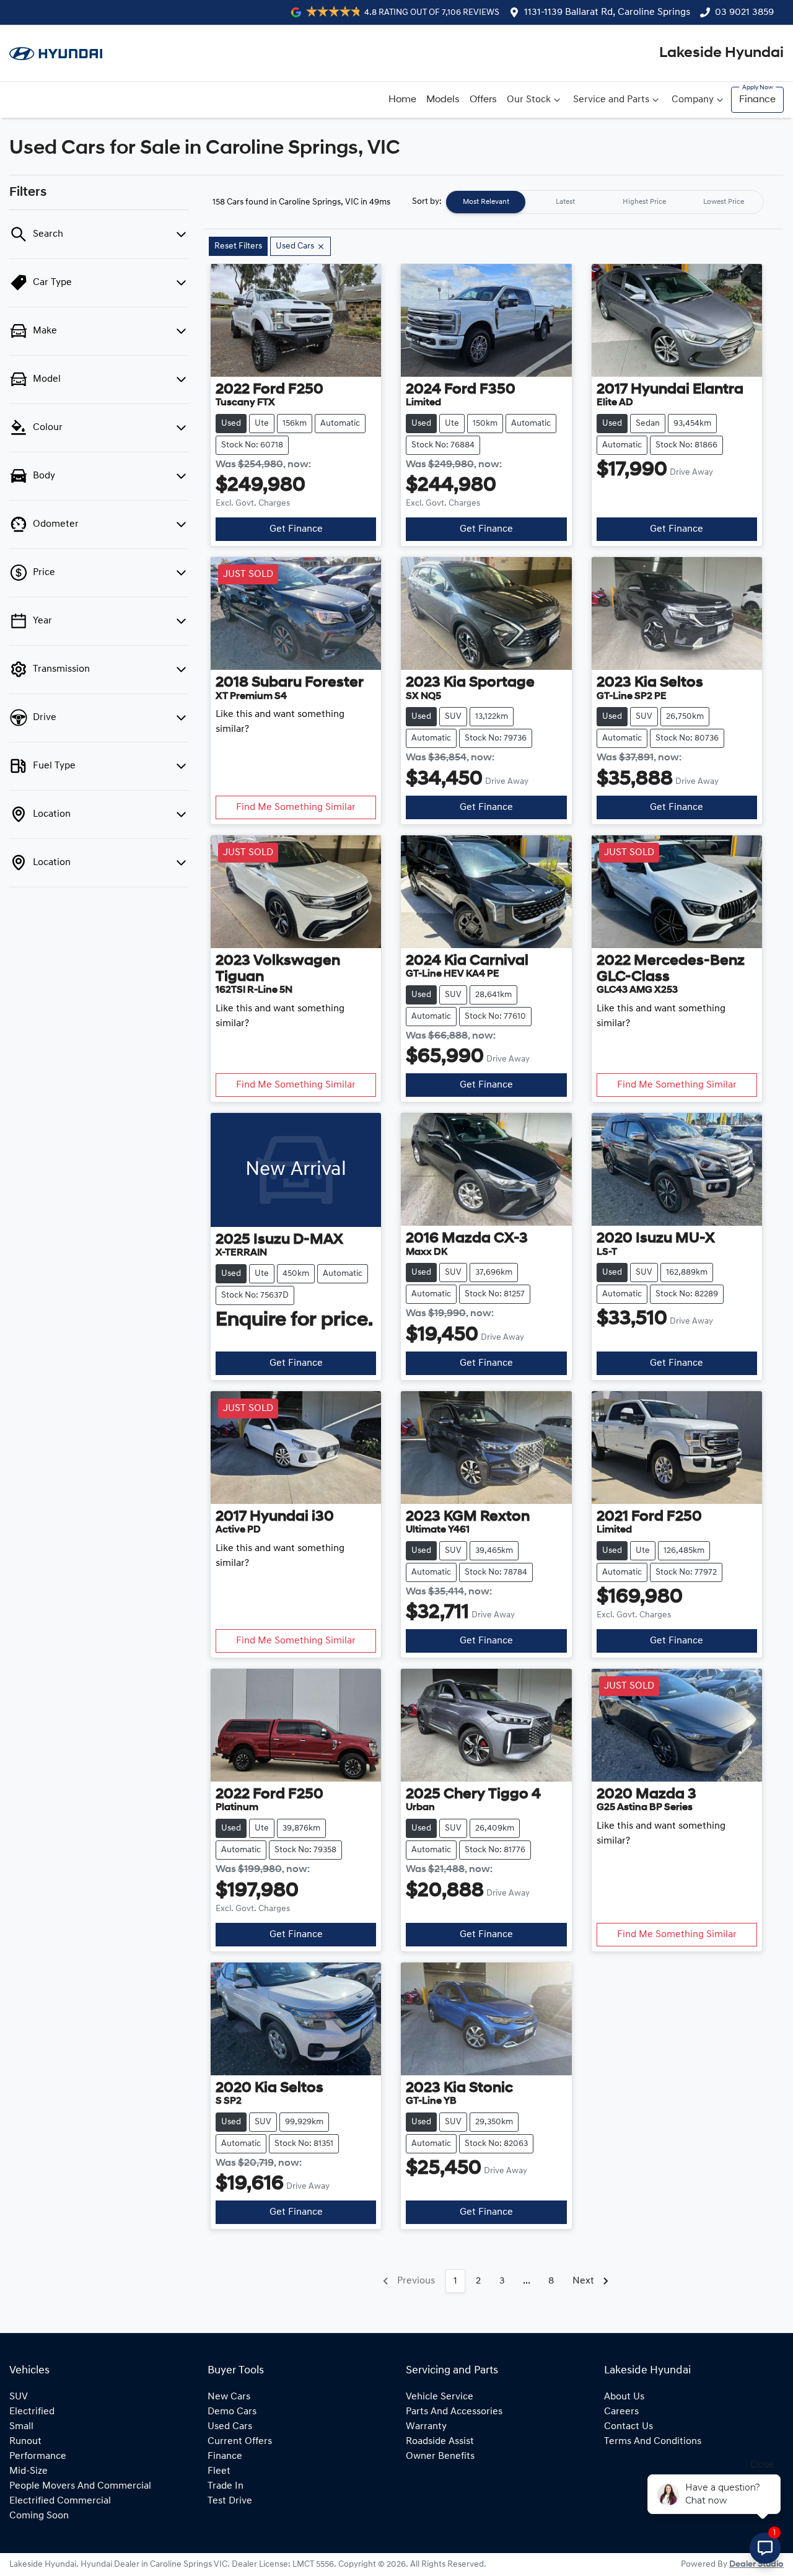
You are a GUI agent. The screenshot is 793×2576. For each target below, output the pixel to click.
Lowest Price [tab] (724, 202)
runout (25, 2442)
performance (38, 2456)
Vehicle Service (440, 2397)
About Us (624, 2397)
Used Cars (230, 2427)
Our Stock (529, 100)
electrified (32, 2412)
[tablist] (605, 202)
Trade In (226, 2486)
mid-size (28, 2471)
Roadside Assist (440, 2442)
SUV (19, 2397)
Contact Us (629, 2427)
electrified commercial (60, 2501)
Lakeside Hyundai (721, 53)
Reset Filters (238, 246)
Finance (757, 100)
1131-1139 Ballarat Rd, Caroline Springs (607, 12)
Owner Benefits (440, 2456)
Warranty (426, 2427)
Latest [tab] (565, 202)
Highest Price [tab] (644, 202)
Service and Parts (611, 100)
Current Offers (240, 2442)
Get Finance (296, 529)
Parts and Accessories (454, 2412)
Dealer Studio (756, 2565)
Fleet (219, 2471)
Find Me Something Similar (296, 807)
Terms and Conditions (653, 2442)
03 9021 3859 (744, 12)
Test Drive (230, 2501)
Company (693, 100)
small (21, 2427)
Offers (483, 100)
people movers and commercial (80, 2486)
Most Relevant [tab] (486, 202)
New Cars (229, 2397)
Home (402, 100)
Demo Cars (232, 2412)
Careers (621, 2412)
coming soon (39, 2516)
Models (443, 100)
